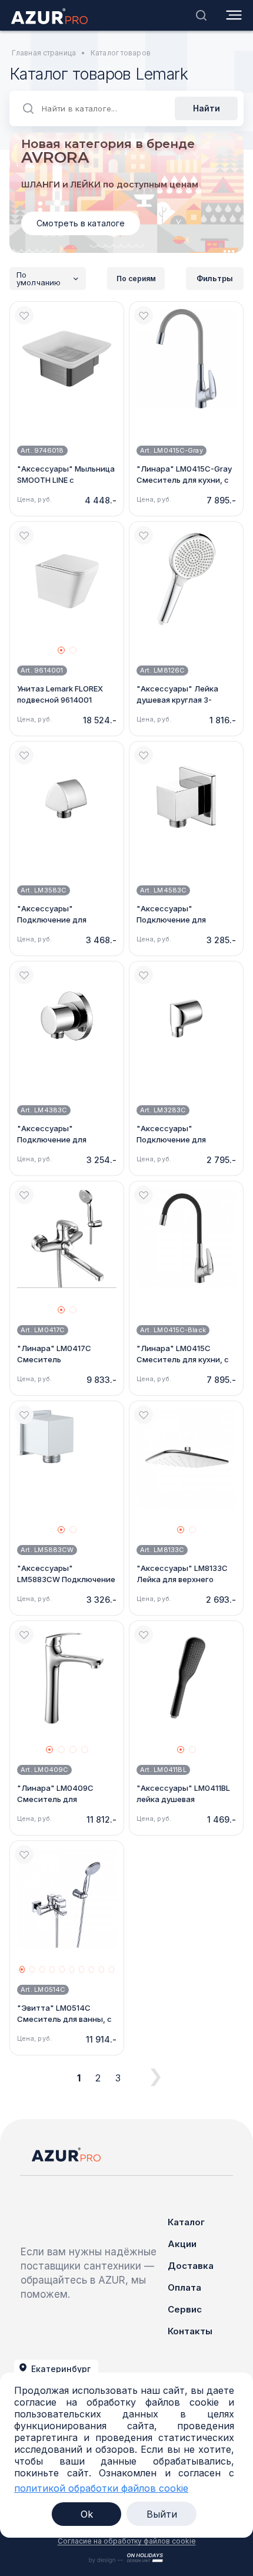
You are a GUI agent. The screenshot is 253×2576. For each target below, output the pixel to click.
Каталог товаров (121, 53)
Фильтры (215, 278)
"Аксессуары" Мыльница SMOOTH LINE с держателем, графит (66, 480)
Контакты (190, 2331)
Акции (182, 2244)
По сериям (136, 279)
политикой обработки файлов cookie (101, 2488)
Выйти (162, 2514)
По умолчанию (39, 279)
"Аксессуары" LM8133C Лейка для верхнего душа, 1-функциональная (184, 1579)
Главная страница (44, 53)
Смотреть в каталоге (81, 223)
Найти (207, 108)
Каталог (186, 2222)
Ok (87, 2514)
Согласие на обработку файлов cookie (127, 2541)
